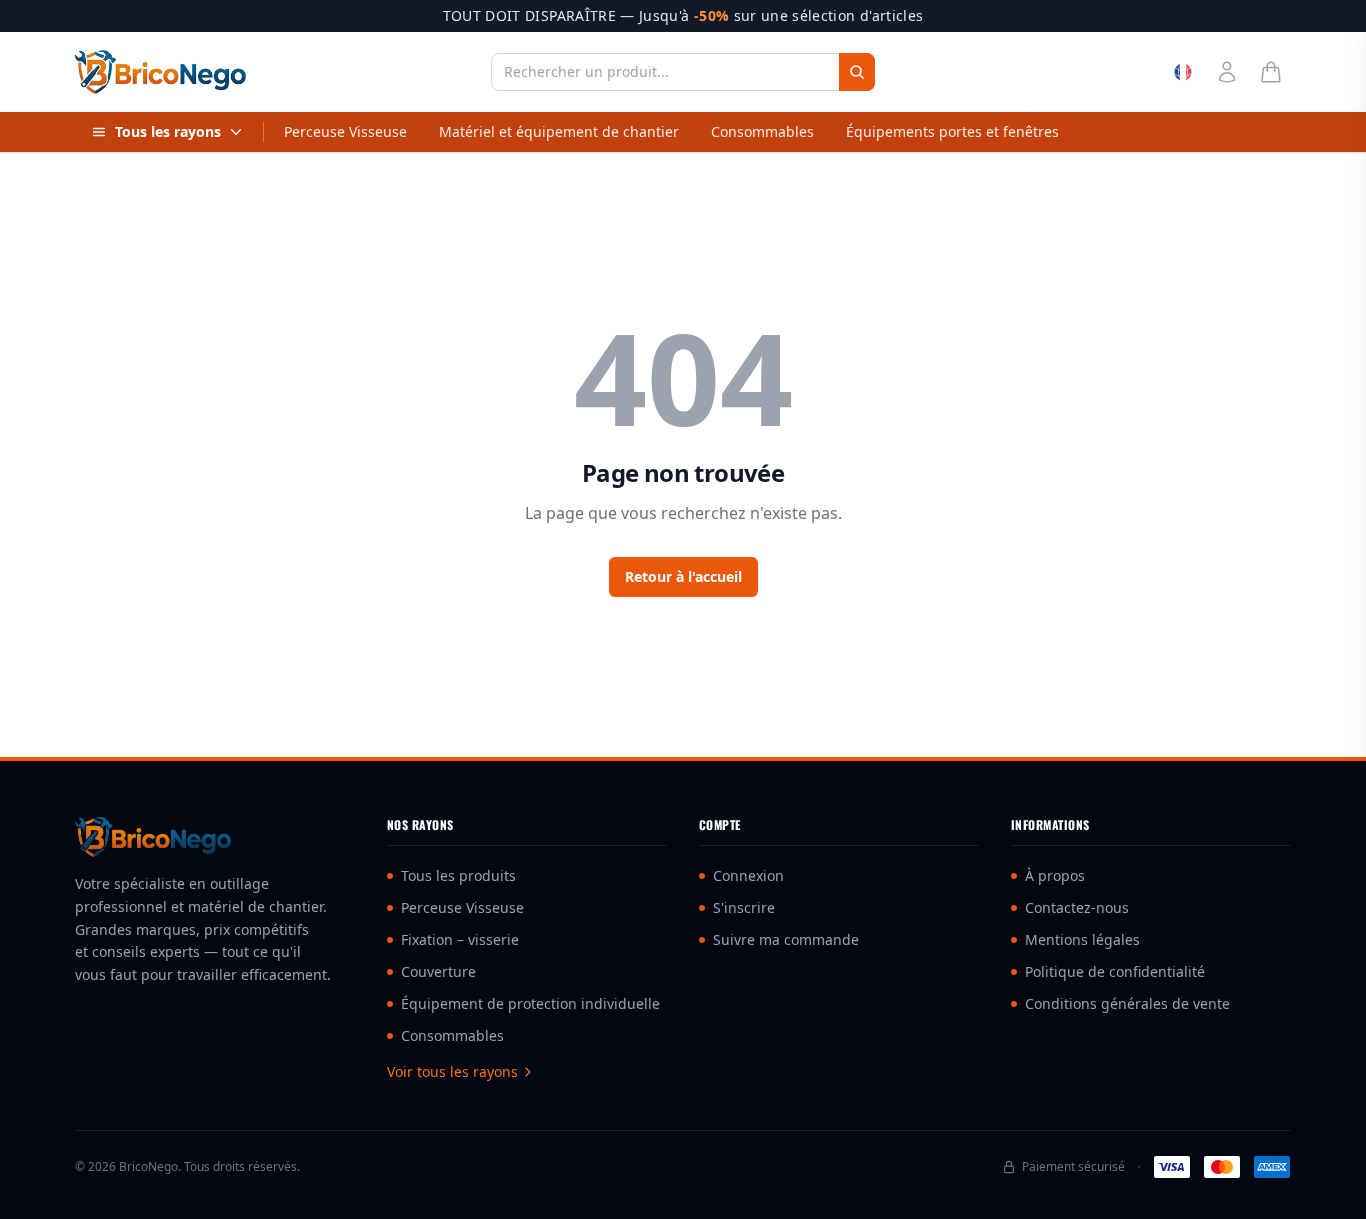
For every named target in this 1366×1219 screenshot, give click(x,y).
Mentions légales (1082, 939)
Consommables (762, 131)
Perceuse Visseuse (345, 131)
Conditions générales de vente (1127, 1003)
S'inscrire (744, 907)
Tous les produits (458, 875)
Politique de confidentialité (1115, 971)
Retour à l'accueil (683, 576)
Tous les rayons (168, 131)
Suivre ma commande (786, 939)
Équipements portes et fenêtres (952, 131)
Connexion (748, 875)
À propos (1055, 875)
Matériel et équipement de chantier (559, 131)
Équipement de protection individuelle (530, 1003)
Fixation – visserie (460, 939)
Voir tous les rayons (452, 1071)
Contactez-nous (1077, 907)
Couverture (438, 971)
